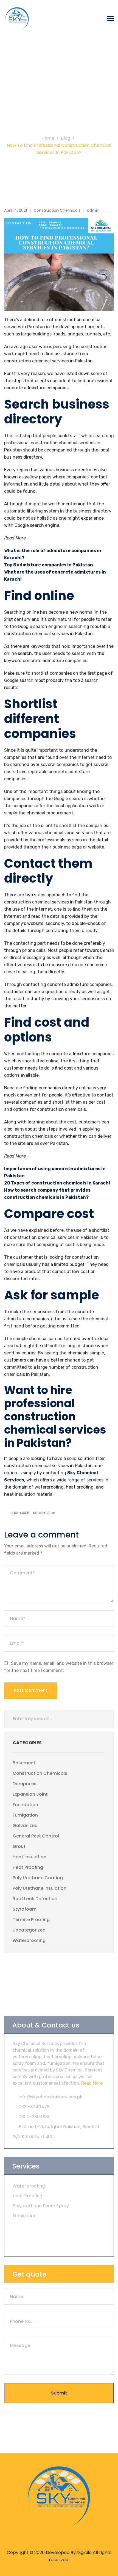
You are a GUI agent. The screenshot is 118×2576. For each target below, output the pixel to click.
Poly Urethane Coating (38, 1878)
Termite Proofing (31, 1920)
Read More (91, 2083)
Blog (66, 138)
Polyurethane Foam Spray (41, 2206)
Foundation (25, 1805)
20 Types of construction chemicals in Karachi (57, 1183)
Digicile (84, 2552)
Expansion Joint (30, 1794)
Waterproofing (29, 1940)
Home (48, 138)
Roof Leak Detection (35, 1899)
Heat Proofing (28, 1867)
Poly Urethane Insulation (40, 1888)
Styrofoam (25, 1909)
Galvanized (25, 1826)
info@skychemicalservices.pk (50, 2097)
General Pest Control (36, 1836)
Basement (24, 1763)
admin (93, 210)
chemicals (20, 1513)
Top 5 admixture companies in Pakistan (49, 565)
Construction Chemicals (57, 210)
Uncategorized (29, 1930)
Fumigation (25, 1815)
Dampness (25, 1784)
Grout (19, 1846)
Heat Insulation (29, 1857)
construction (44, 1513)
